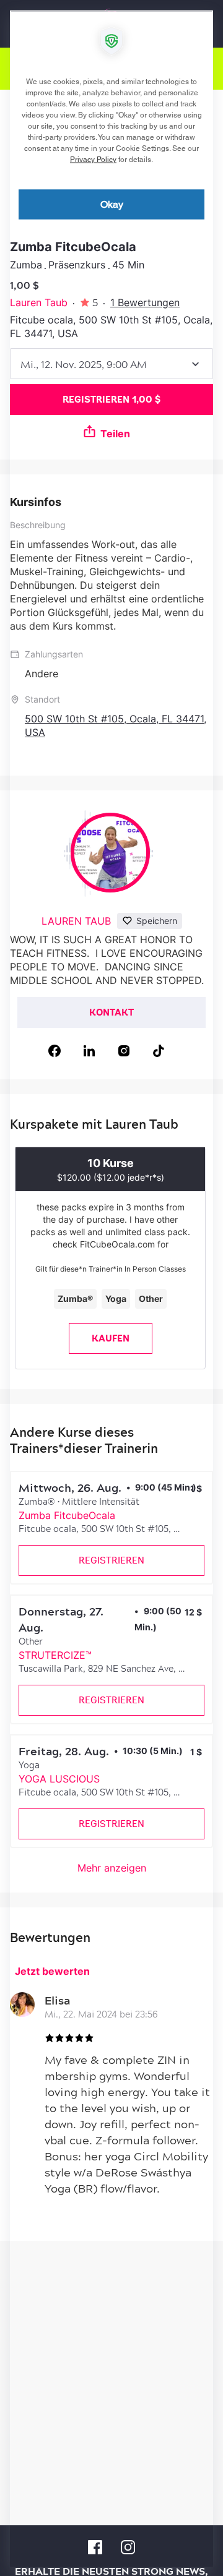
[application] (111, 1288)
